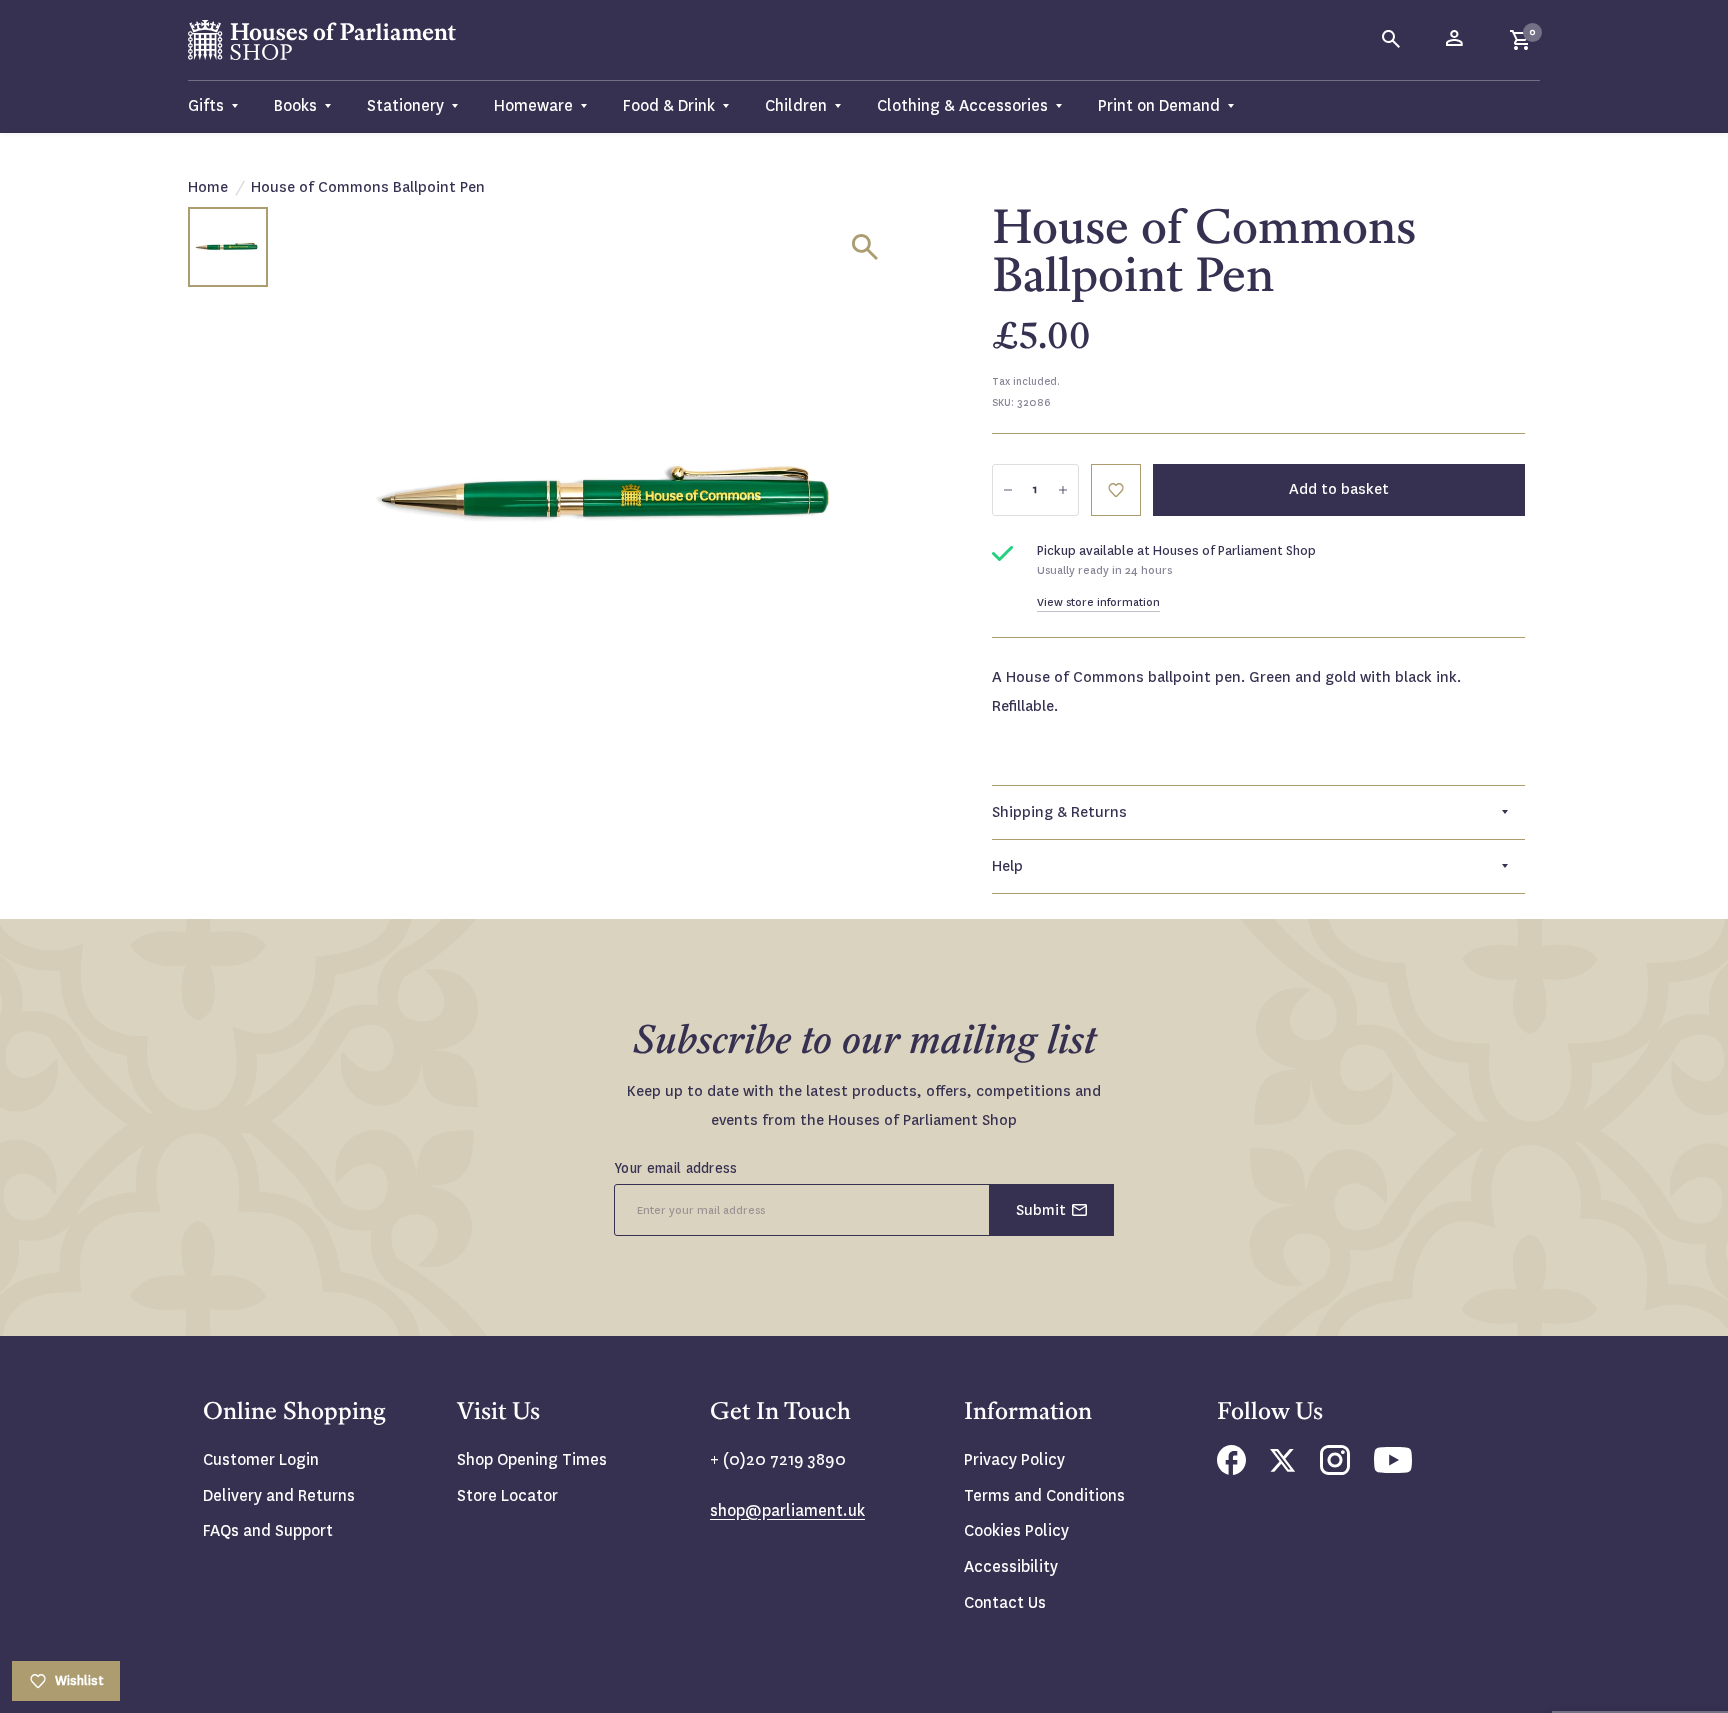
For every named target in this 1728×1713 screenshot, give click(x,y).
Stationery (405, 105)
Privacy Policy (1014, 1459)
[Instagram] (1335, 1469)
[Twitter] (1283, 1466)
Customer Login (261, 1459)
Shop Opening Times (532, 1459)
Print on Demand (1159, 105)
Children (796, 105)
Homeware (533, 105)
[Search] (1392, 40)
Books (295, 105)
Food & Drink (669, 105)
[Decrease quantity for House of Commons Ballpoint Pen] (1008, 490)
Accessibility (1011, 1566)
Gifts (206, 105)
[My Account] (1456, 40)
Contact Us (1005, 1602)
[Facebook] (1231, 1469)
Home (208, 187)
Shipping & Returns (1059, 812)
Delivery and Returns (279, 1495)
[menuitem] (222, 106)
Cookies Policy (1016, 1530)
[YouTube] (1393, 1467)
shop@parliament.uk (787, 1510)
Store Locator (507, 1495)
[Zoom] (865, 247)
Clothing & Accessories (962, 105)
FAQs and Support (268, 1530)
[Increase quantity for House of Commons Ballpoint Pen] (1063, 490)
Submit (1041, 1210)
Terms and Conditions (1044, 1495)
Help (1007, 866)
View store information (1098, 602)
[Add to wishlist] (1116, 490)
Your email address (676, 1168)
